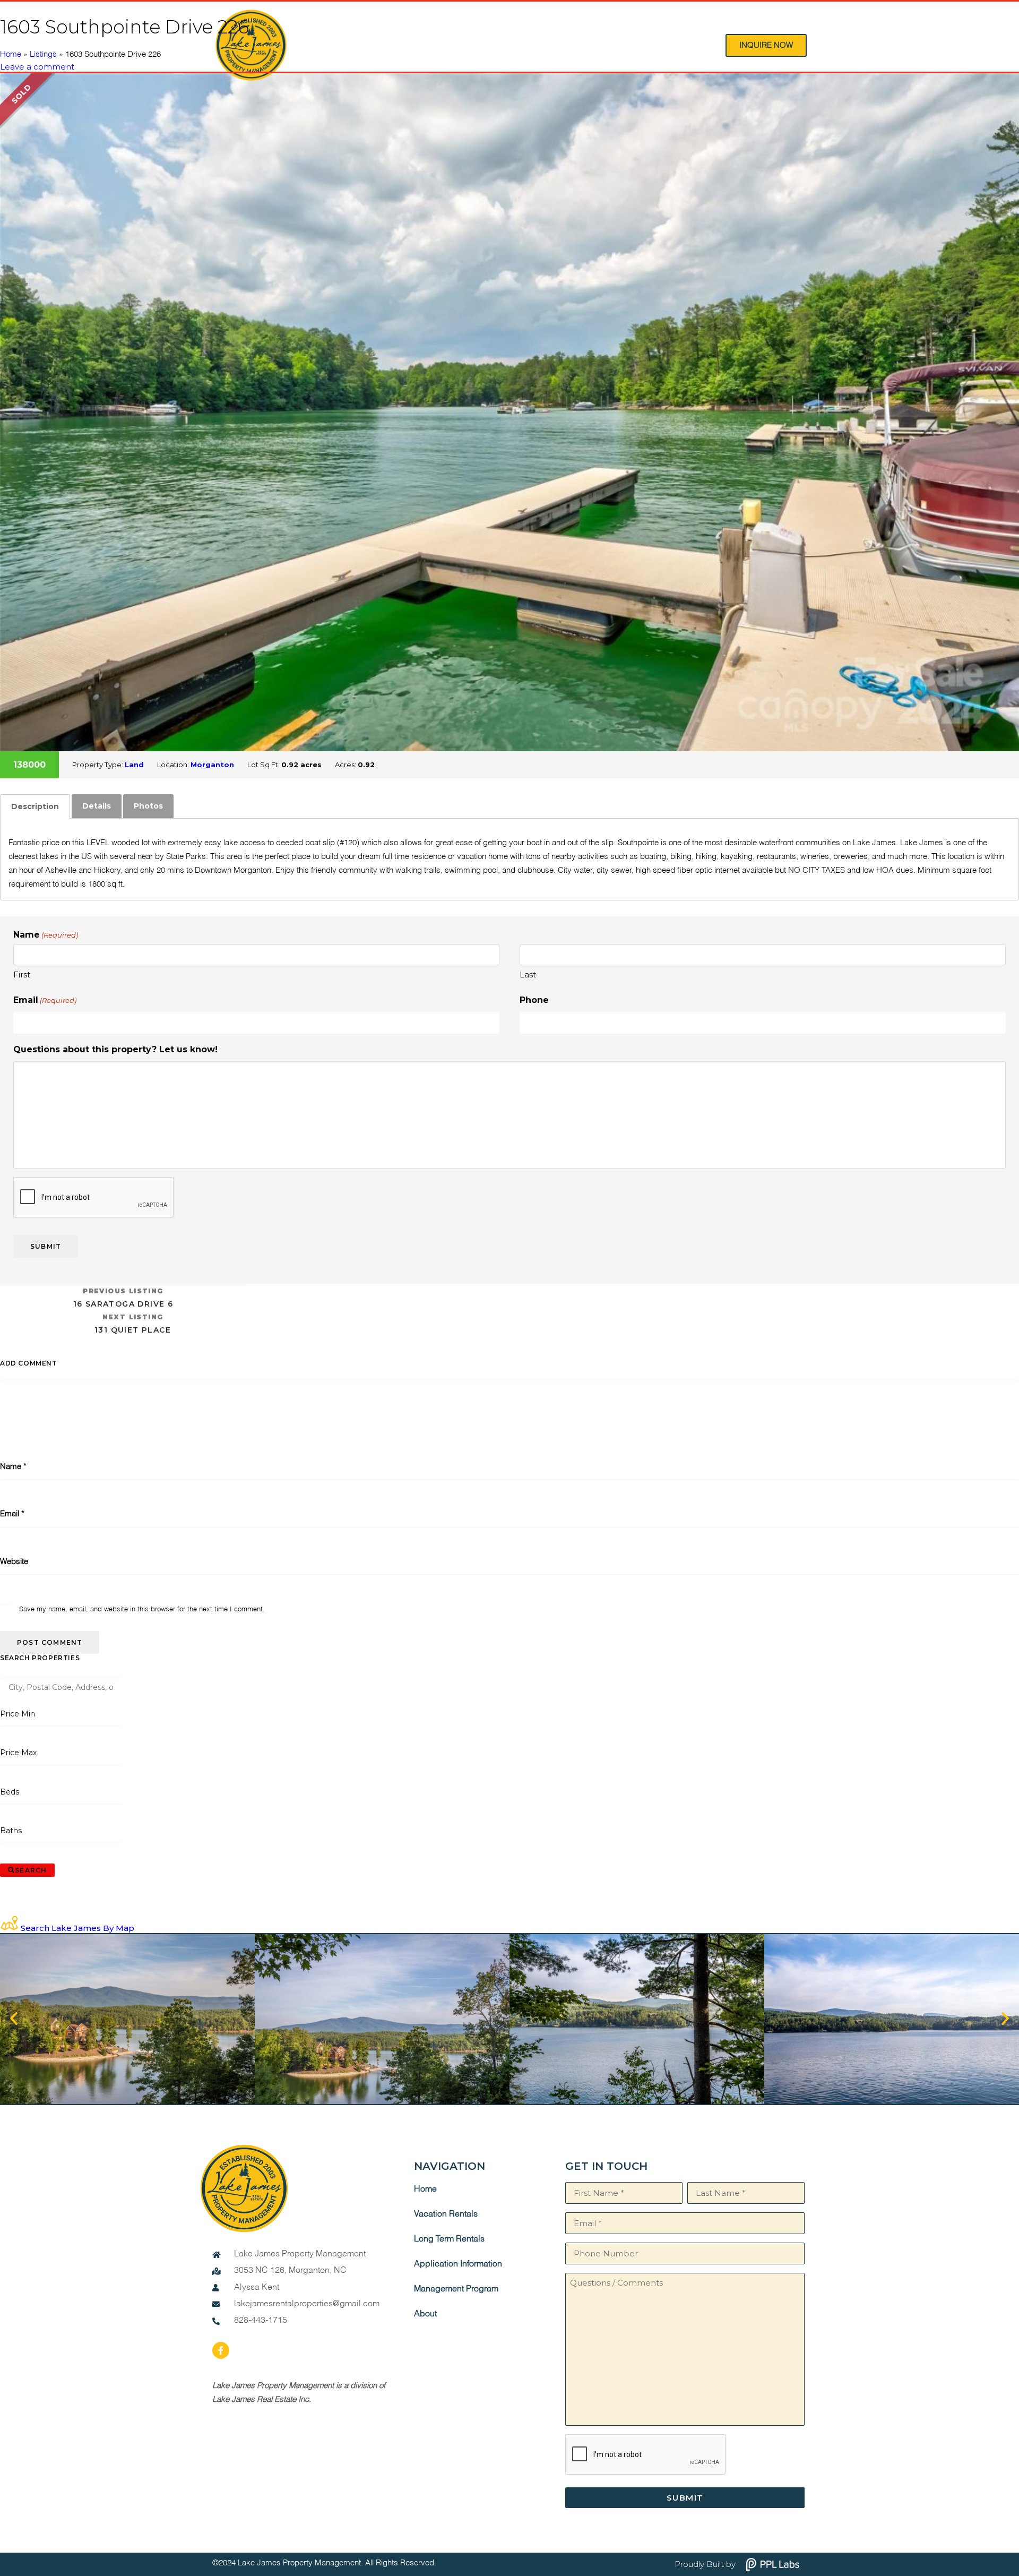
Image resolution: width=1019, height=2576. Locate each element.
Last (528, 974)
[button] (14, 2019)
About (425, 2314)
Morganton (212, 765)
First (22, 974)
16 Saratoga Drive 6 (123, 1298)
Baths (11, 1831)
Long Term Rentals (449, 2239)
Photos (148, 806)
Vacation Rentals (446, 2214)
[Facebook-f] (221, 2350)
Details (97, 806)
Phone (534, 1000)
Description (35, 806)
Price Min (18, 1714)
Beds (10, 1792)
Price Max (18, 1753)
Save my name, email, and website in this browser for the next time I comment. (142, 1609)
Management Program (456, 2289)
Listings (43, 54)
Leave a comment (37, 67)
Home (11, 54)
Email (45, 1000)
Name (13, 1467)
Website (14, 1562)
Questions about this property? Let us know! (115, 1049)
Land (134, 765)
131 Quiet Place (133, 1324)
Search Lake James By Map (77, 1928)
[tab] (35, 806)
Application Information (458, 2264)
